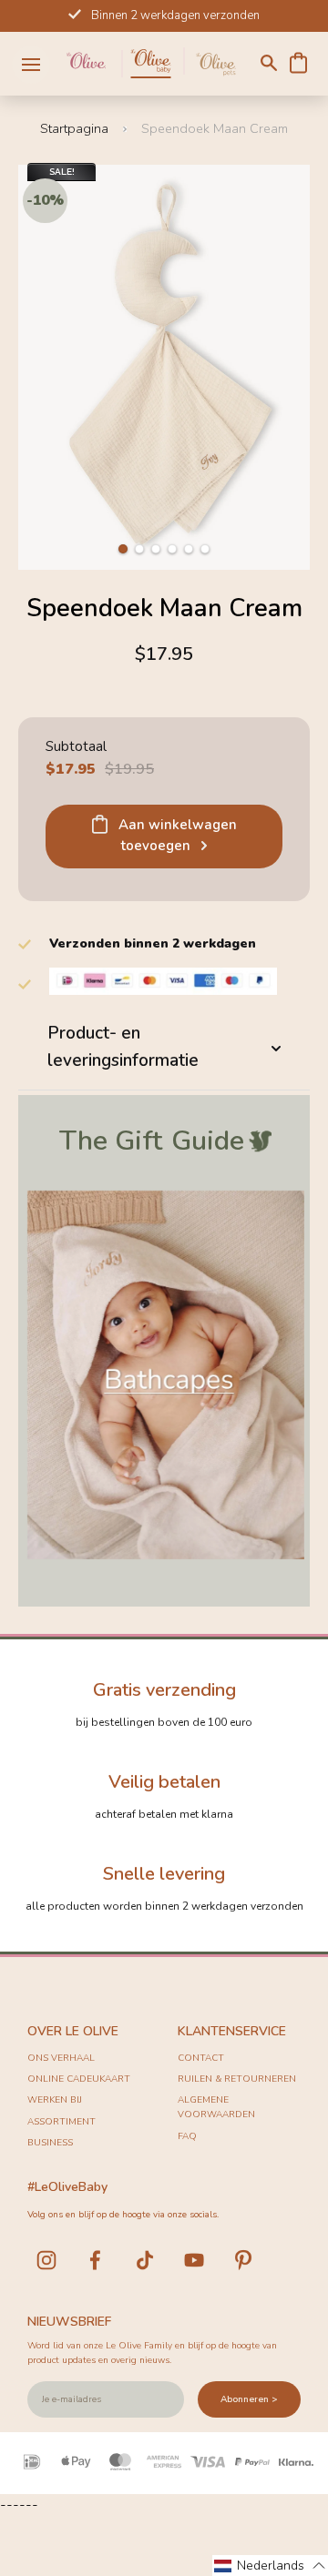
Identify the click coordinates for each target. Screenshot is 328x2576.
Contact (201, 2058)
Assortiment (61, 2122)
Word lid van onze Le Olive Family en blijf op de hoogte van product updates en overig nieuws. (152, 2353)
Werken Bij (55, 2100)
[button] (123, 549)
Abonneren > (249, 2399)
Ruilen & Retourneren (237, 2079)
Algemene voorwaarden (216, 2107)
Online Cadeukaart (79, 2079)
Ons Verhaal (61, 2058)
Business (50, 2143)
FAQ (187, 2136)
